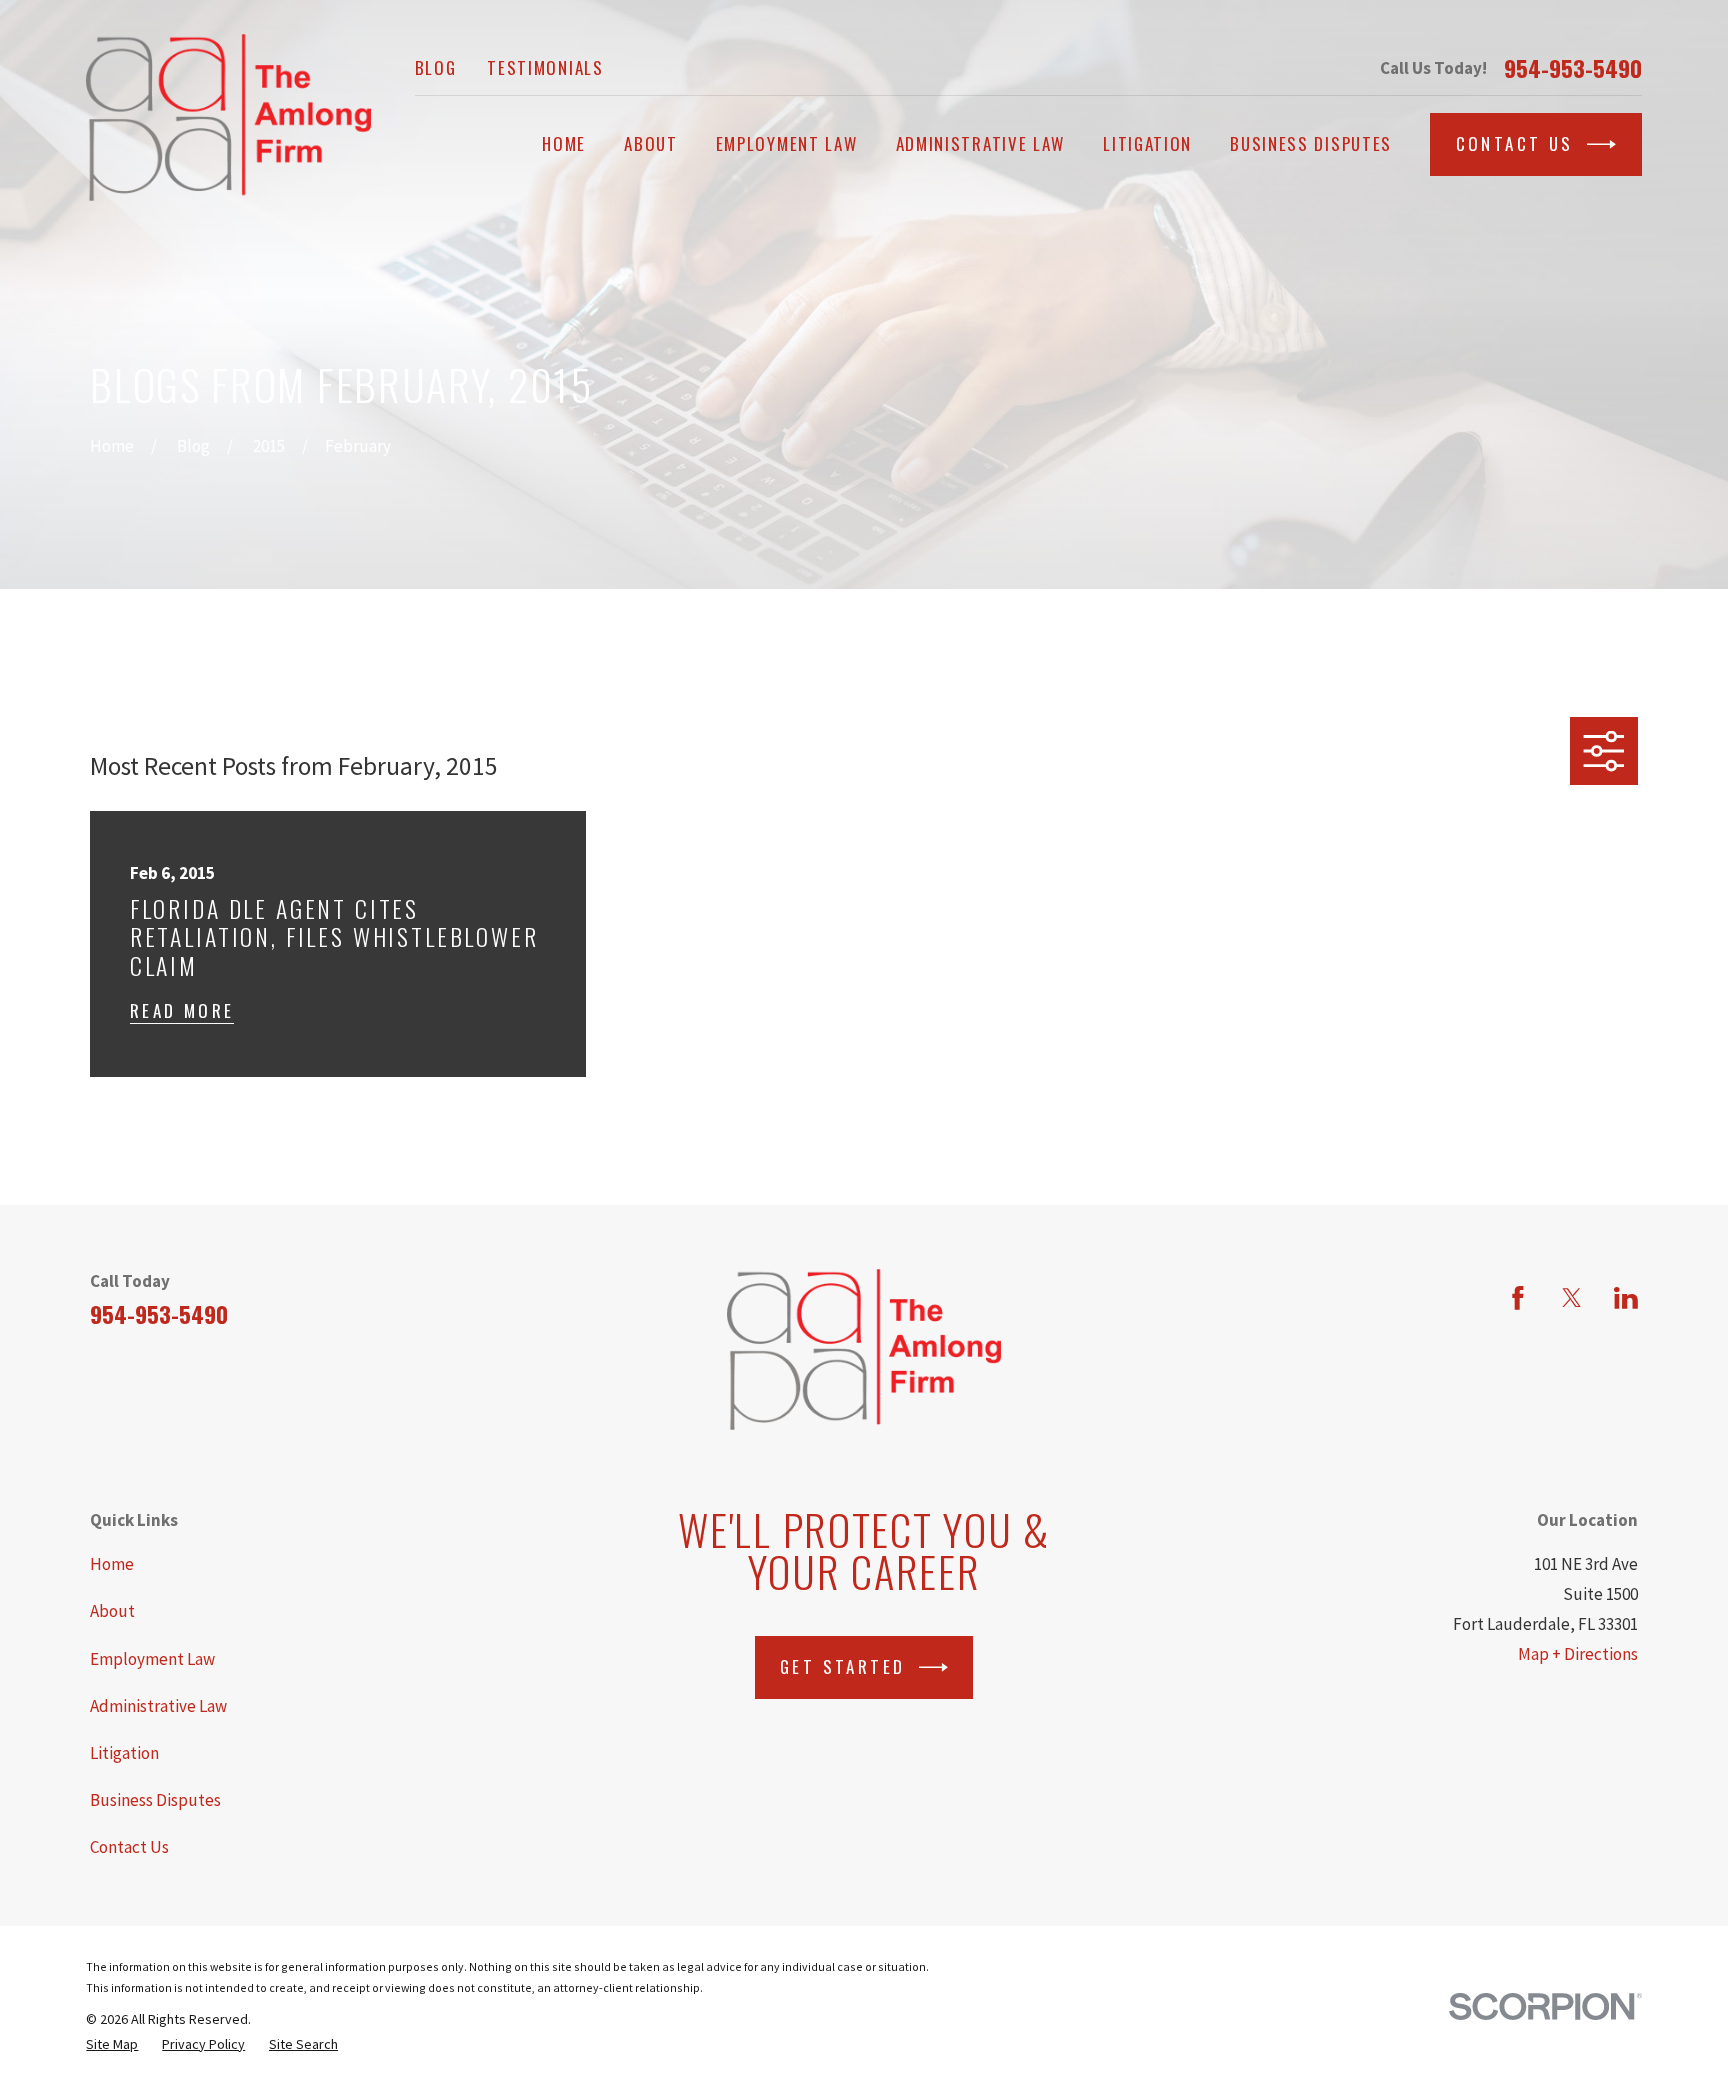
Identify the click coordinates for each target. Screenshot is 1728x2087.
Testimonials (545, 67)
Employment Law (152, 1659)
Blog (436, 67)
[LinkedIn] (1626, 1298)
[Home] (228, 117)
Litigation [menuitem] (1147, 143)
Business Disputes (155, 1800)
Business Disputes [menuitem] (1311, 143)
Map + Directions (1578, 1654)
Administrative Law (158, 1706)
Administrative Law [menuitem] (981, 143)
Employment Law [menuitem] (787, 143)
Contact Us (1515, 143)
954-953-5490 (1573, 68)
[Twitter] (1572, 1298)
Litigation (124, 1753)
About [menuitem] (651, 143)
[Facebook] (1518, 1298)
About (112, 1611)
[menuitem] (112, 2044)
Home (112, 1564)
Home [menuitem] (564, 143)
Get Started (842, 1666)
